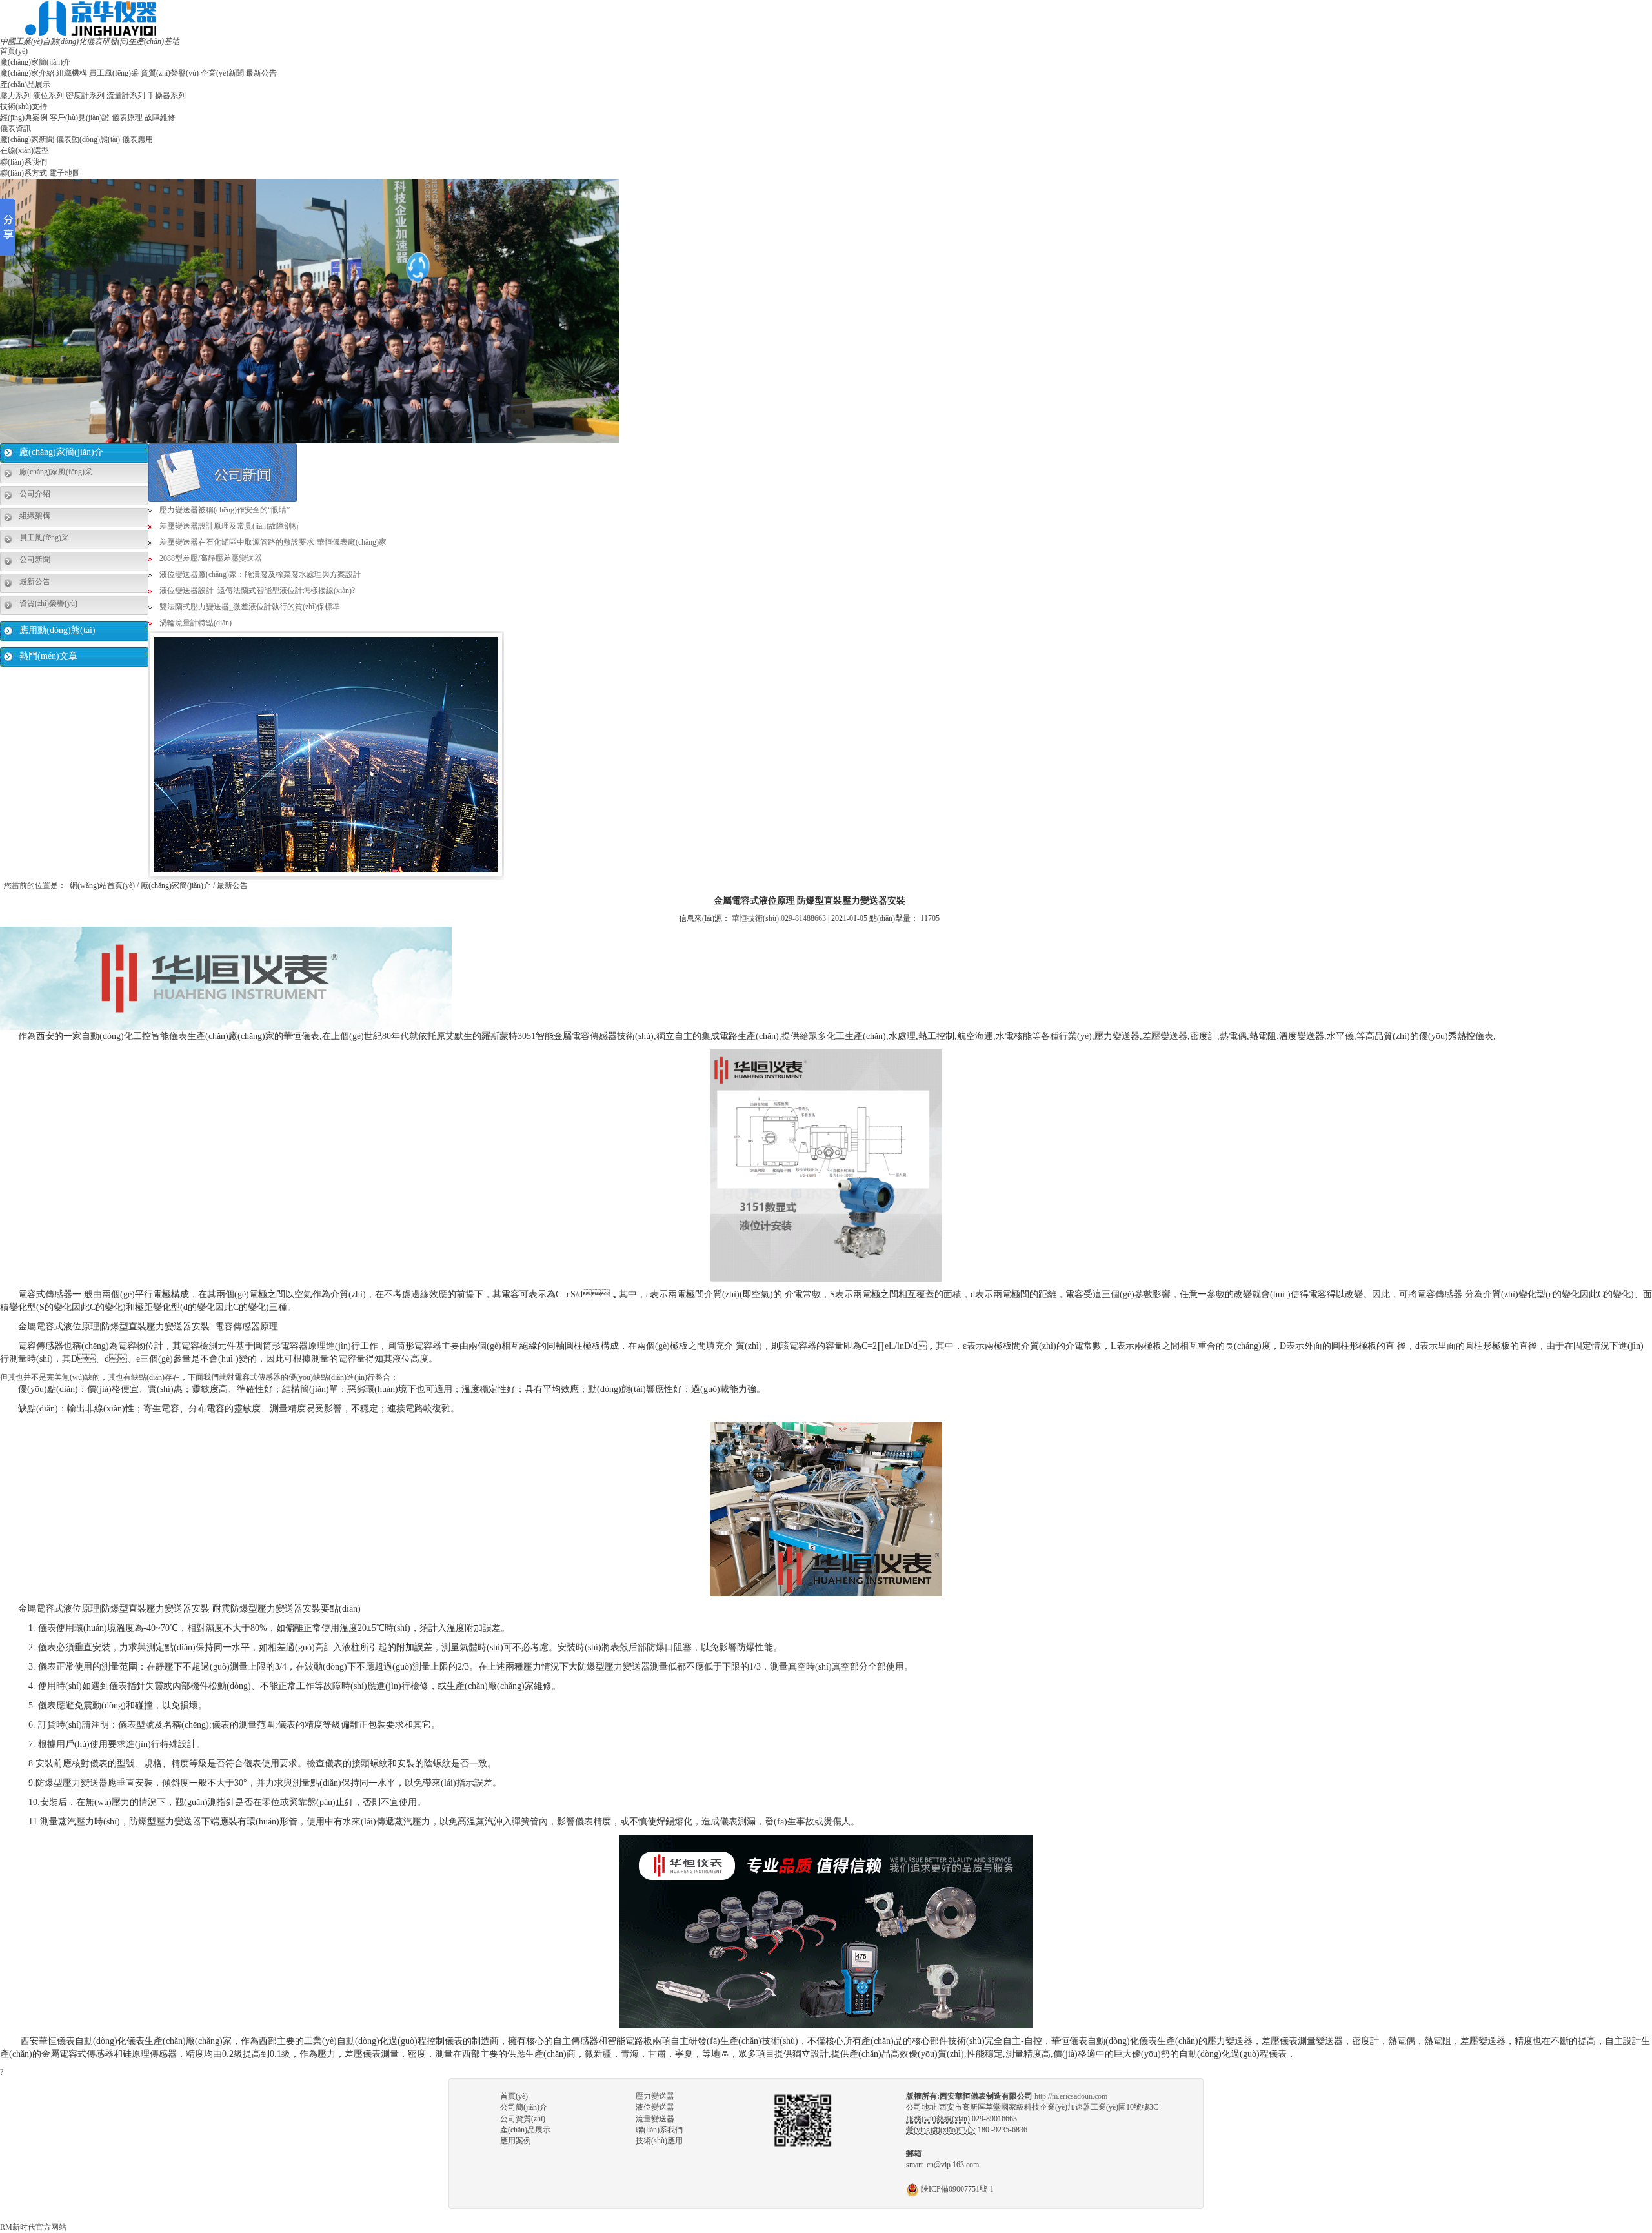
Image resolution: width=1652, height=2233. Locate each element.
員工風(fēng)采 (114, 73)
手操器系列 (166, 96)
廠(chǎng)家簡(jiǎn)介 (35, 62)
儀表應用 (137, 139)
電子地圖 (65, 173)
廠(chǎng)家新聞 (27, 139)
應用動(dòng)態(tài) (57, 630)
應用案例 (516, 2141)
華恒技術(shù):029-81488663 (779, 918)
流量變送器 (655, 2119)
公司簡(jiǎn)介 (524, 2107)
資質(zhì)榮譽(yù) (170, 73)
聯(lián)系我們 (24, 162)
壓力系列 (15, 96)
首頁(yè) (14, 51)
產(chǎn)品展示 (25, 85)
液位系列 (48, 96)
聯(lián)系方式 (24, 173)
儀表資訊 (15, 128)
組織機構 (72, 73)
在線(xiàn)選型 (25, 150)
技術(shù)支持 (24, 106)
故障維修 (160, 117)
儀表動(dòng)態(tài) (88, 139)
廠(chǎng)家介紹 (27, 73)
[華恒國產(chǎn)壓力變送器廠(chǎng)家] (91, 18)
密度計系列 (85, 96)
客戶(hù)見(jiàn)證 (80, 117)
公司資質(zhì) (523, 2119)
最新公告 (261, 73)
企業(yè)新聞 (222, 73)
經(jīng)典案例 (24, 117)
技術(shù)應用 (659, 2141)
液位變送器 (655, 2107)
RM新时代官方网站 (33, 2227)
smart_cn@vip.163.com (942, 2165)
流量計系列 (126, 96)
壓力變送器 (655, 2096)
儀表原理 (127, 117)
